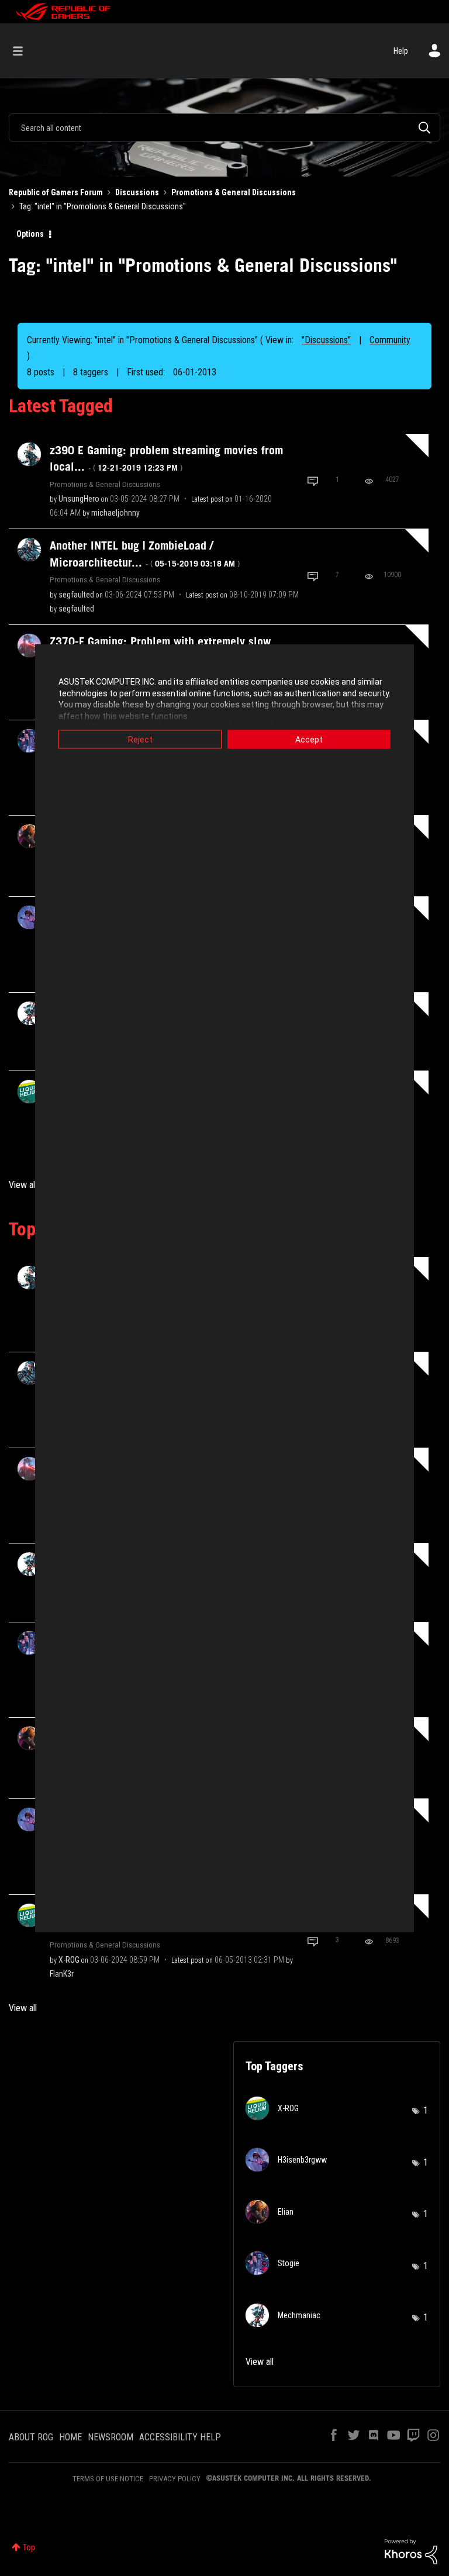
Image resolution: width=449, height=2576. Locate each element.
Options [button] (30, 234)
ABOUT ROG (31, 2437)
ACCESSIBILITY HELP (180, 2437)
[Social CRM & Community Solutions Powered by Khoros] (411, 2551)
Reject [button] (140, 740)
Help (401, 51)
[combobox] (224, 127)
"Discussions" (326, 340)
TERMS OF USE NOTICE (108, 2479)
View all (23, 1185)
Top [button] (29, 2547)
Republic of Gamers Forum (56, 192)
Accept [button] (309, 740)
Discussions (137, 192)
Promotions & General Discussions (234, 192)
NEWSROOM (110, 2437)
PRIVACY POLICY (175, 2479)
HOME (70, 2437)
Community (390, 340)
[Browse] (24, 51)
